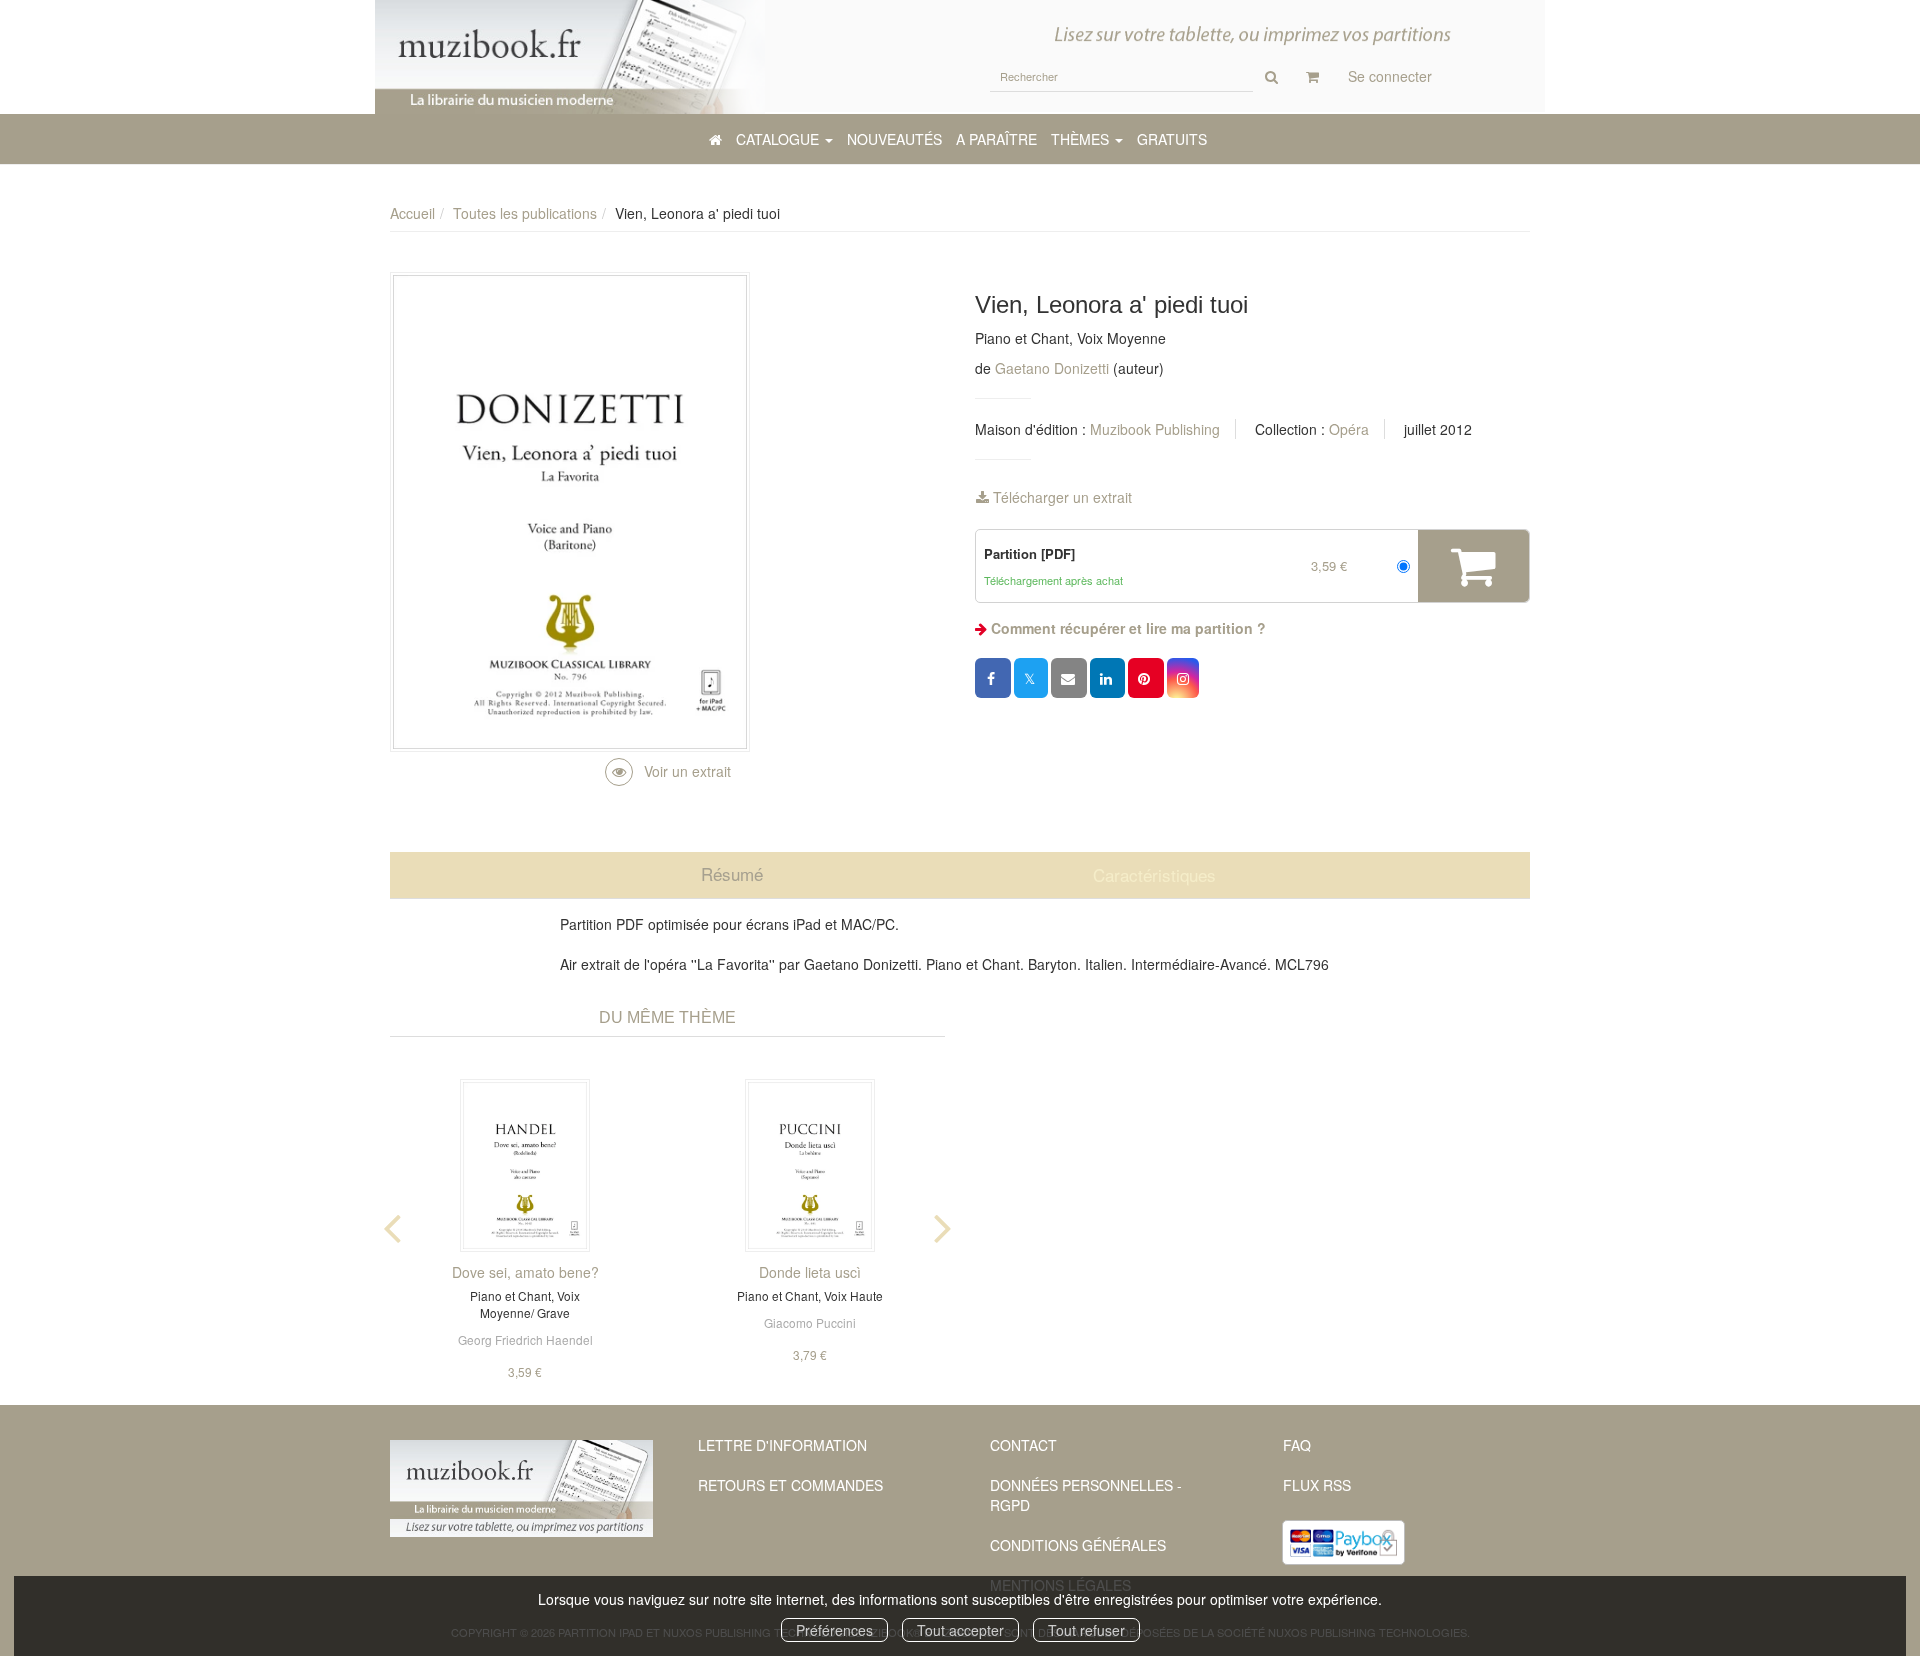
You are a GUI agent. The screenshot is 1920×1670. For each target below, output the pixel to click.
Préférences (834, 1630)
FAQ (1297, 1445)
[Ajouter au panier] (1473, 566)
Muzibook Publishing (1155, 429)
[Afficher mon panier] (1312, 76)
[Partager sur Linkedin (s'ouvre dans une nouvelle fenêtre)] (1107, 678)
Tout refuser (1086, 1630)
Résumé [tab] (732, 873)
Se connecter (1390, 76)
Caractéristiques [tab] (1154, 874)
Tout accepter (960, 1630)
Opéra (1349, 429)
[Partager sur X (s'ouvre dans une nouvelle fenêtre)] (1031, 678)
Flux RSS (1317, 1485)
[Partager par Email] (1069, 678)
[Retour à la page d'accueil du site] (570, 57)
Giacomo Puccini (810, 1322)
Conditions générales (1078, 1545)
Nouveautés (894, 139)
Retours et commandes (790, 1485)
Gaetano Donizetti (1052, 368)
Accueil (412, 213)
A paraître (996, 139)
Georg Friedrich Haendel (525, 1339)
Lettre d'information (782, 1445)
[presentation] (392, 1224)
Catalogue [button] (779, 139)
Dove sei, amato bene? (525, 1272)
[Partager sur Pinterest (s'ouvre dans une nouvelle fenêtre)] (1146, 678)
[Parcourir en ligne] (668, 771)
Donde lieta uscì (810, 1272)
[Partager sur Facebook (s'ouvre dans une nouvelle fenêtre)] (993, 678)
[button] (1183, 678)
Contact (1023, 1445)
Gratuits (1172, 139)
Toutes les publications (525, 213)
